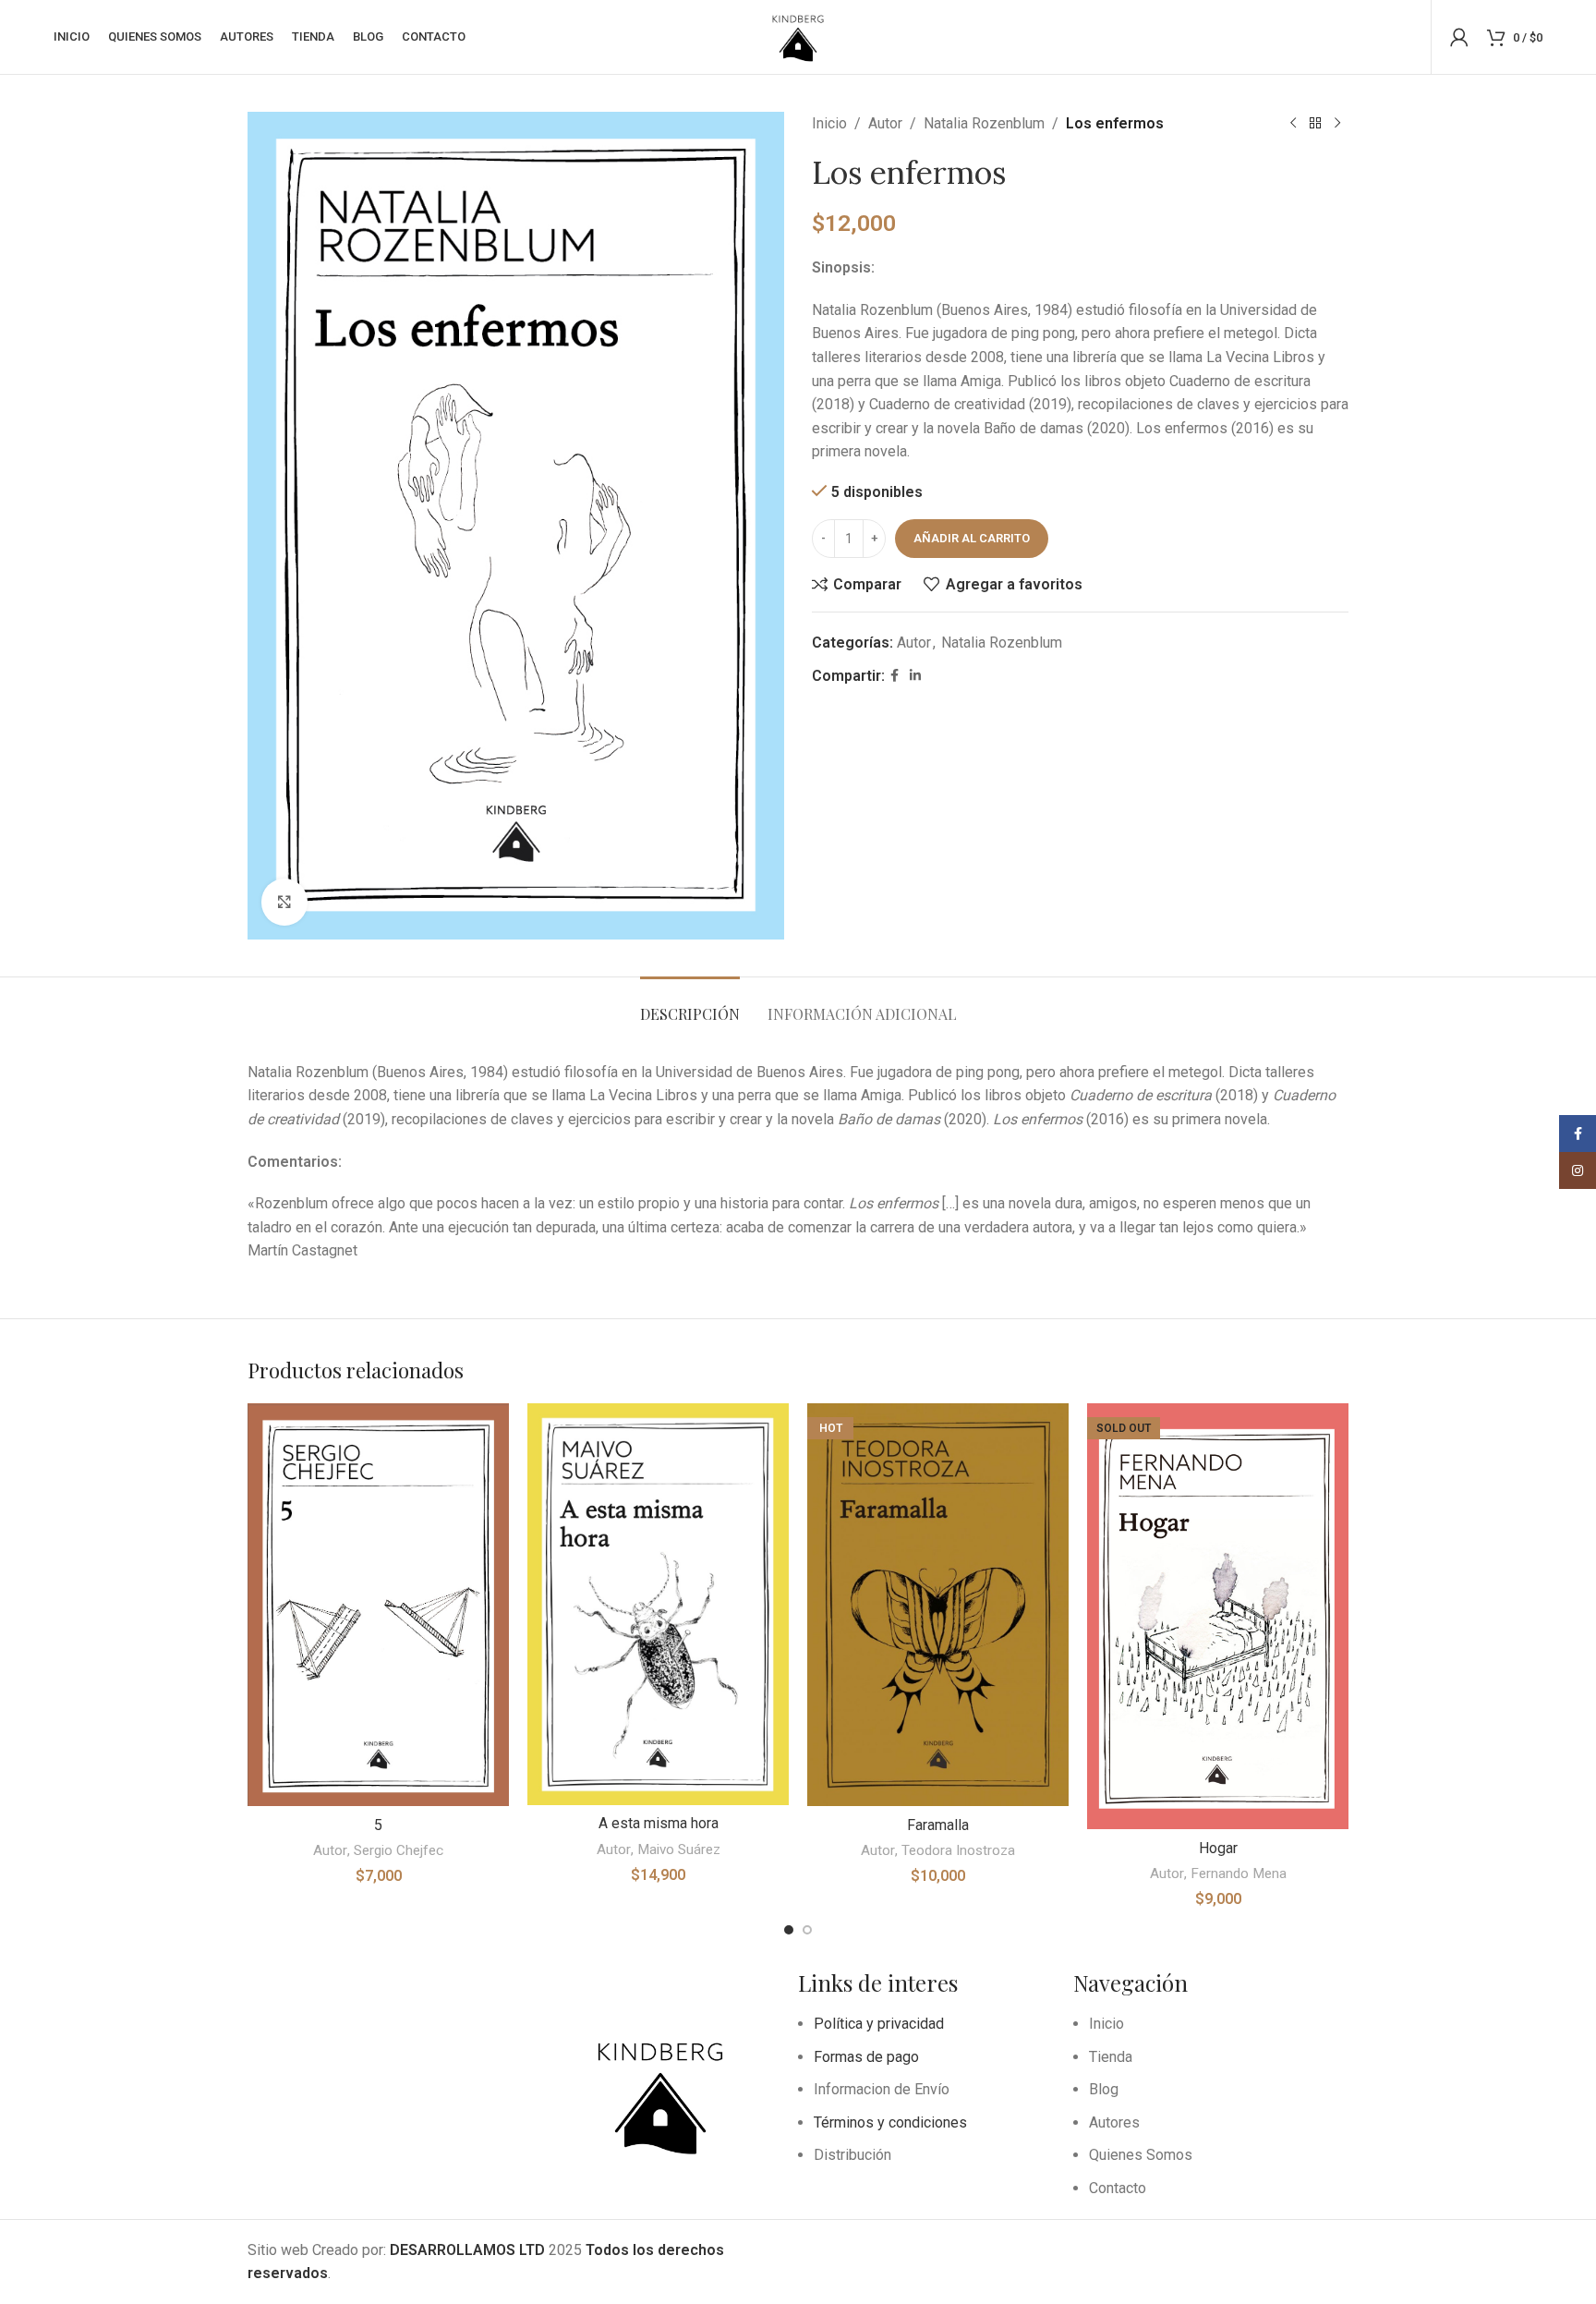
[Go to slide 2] (807, 1930)
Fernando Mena (1239, 1874)
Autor (885, 123)
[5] (378, 1605)
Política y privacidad (879, 2024)
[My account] (1459, 37)
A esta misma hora (659, 1823)
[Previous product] (1293, 124)
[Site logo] (798, 36)
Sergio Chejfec (399, 1850)
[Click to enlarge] (284, 902)
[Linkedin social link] (915, 676)
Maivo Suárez (679, 1849)
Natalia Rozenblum (984, 123)
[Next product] (1337, 124)
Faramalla (938, 1825)
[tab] (690, 1005)
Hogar (1218, 1848)
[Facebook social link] (895, 676)
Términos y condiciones (890, 2122)
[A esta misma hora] (658, 1604)
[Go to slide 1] (789, 1930)
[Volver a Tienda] (1315, 124)
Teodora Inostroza (958, 1850)
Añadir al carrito (972, 538)
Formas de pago (866, 2057)
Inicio (829, 123)
